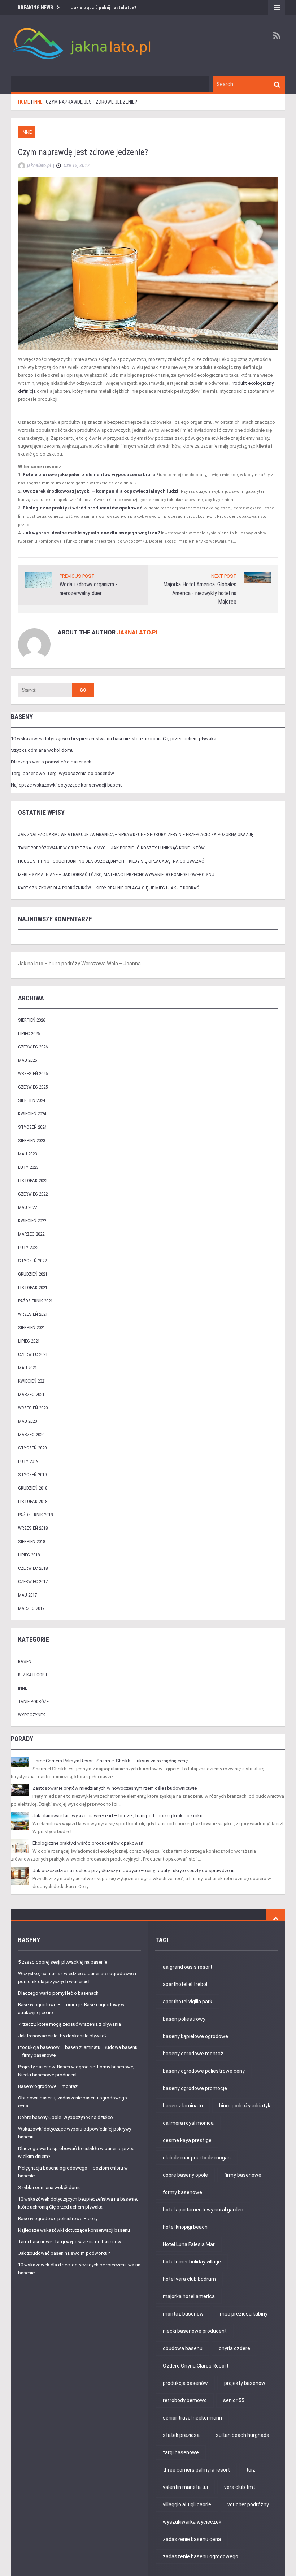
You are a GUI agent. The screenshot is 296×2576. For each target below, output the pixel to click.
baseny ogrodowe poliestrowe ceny (204, 2071)
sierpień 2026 (32, 1020)
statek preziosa (181, 2435)
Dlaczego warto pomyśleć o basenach (51, 762)
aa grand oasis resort (188, 1967)
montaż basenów (183, 2314)
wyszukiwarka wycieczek (192, 2522)
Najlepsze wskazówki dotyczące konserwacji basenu (67, 785)
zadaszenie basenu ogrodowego (201, 2556)
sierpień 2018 (32, 1541)
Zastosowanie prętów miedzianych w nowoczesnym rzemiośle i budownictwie (115, 1788)
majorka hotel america (189, 2296)
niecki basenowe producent (195, 2331)
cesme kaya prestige (187, 2140)
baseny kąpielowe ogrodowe (195, 2036)
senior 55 (234, 2400)
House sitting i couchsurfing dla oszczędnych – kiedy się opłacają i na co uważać (111, 861)
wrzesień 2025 (33, 1074)
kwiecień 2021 (32, 1381)
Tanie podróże (33, 1701)
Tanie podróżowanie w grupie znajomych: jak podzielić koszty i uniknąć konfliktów (111, 848)
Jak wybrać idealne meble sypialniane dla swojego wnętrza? (91, 533)
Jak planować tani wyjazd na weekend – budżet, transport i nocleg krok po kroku (117, 1816)
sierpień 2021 (32, 1328)
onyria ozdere (234, 2348)
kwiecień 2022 (32, 1221)
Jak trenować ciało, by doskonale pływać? (62, 2036)
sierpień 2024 (32, 1100)
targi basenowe (181, 2452)
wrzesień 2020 (33, 1408)
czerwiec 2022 (33, 1194)
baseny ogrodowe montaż (193, 2054)
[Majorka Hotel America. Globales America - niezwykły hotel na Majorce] (257, 577)
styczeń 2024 (32, 1127)
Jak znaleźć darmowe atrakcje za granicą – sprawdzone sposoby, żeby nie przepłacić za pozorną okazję (136, 834)
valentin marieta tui (185, 2487)
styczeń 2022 (32, 1261)
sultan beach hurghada (243, 2435)
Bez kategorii (32, 1675)
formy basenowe (182, 2192)
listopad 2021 (33, 1287)
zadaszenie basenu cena (192, 2539)
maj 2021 (27, 1368)
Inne (27, 132)
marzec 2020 (31, 1435)
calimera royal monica (188, 2123)
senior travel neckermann (192, 2418)
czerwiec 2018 (33, 1568)
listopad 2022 (33, 1181)
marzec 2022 (31, 1234)
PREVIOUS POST (77, 576)
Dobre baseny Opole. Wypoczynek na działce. (66, 2117)
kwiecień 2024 (32, 1114)
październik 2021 (35, 1301)
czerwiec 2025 (33, 1087)
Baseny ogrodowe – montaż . (49, 2086)
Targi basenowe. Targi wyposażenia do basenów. (63, 773)
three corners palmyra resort (196, 2470)
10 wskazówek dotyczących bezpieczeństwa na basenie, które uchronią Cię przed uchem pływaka (114, 739)
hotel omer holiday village (192, 2262)
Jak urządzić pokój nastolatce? (104, 7)
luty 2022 (28, 1247)
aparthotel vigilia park (188, 2002)
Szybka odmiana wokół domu (42, 750)
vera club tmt (240, 2487)
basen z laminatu (183, 2106)
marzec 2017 (31, 1608)
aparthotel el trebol (185, 1984)
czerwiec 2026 (33, 1047)
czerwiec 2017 (33, 1582)
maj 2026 (27, 1060)
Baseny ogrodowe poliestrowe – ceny (58, 2219)
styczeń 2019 (32, 1475)
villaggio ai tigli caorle (187, 2504)
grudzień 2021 (33, 1274)
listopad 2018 (33, 1501)
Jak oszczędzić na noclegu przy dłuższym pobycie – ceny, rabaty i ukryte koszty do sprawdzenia (134, 1871)
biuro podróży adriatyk (245, 2106)
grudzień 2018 (33, 1488)
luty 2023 (28, 1167)
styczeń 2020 (32, 1448)
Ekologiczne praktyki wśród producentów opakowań (83, 508)
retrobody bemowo (185, 2400)
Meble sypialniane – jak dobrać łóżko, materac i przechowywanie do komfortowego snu (116, 875)
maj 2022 (27, 1207)
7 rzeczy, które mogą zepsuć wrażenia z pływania (69, 2024)
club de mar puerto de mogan (197, 2158)
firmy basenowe (243, 2175)
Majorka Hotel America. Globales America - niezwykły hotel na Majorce (200, 593)
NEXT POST (224, 576)
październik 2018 (35, 1515)
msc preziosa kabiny (244, 2314)
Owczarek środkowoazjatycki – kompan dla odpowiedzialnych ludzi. (101, 491)
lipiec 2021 (29, 1341)
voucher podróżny (248, 2504)
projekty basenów (245, 2383)
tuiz (251, 2470)
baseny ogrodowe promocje (195, 2088)
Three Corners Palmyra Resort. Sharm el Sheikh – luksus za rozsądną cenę (110, 1761)
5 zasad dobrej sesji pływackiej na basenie (63, 1962)
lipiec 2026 (29, 1033)
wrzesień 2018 (33, 1528)
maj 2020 (27, 1421)
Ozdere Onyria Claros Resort (196, 2366)
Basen (25, 1661)
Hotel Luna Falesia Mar (189, 2244)
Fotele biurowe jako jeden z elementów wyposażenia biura (89, 475)
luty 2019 (28, 1461)
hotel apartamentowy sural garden (203, 2210)
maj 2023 (27, 1154)
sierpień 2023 (32, 1140)
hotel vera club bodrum (189, 2279)
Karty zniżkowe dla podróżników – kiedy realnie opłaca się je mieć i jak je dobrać (109, 888)
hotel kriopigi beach (185, 2227)
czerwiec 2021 (33, 1354)
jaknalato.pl (138, 632)
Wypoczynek (32, 1715)
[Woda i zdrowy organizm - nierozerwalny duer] (39, 580)
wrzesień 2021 (33, 1314)
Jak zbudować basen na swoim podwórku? (64, 2253)
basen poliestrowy (184, 2019)
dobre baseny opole (185, 2175)
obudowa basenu (183, 2348)
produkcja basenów (185, 2383)
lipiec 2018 (29, 1555)
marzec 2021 (31, 1394)
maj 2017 (27, 1595)
